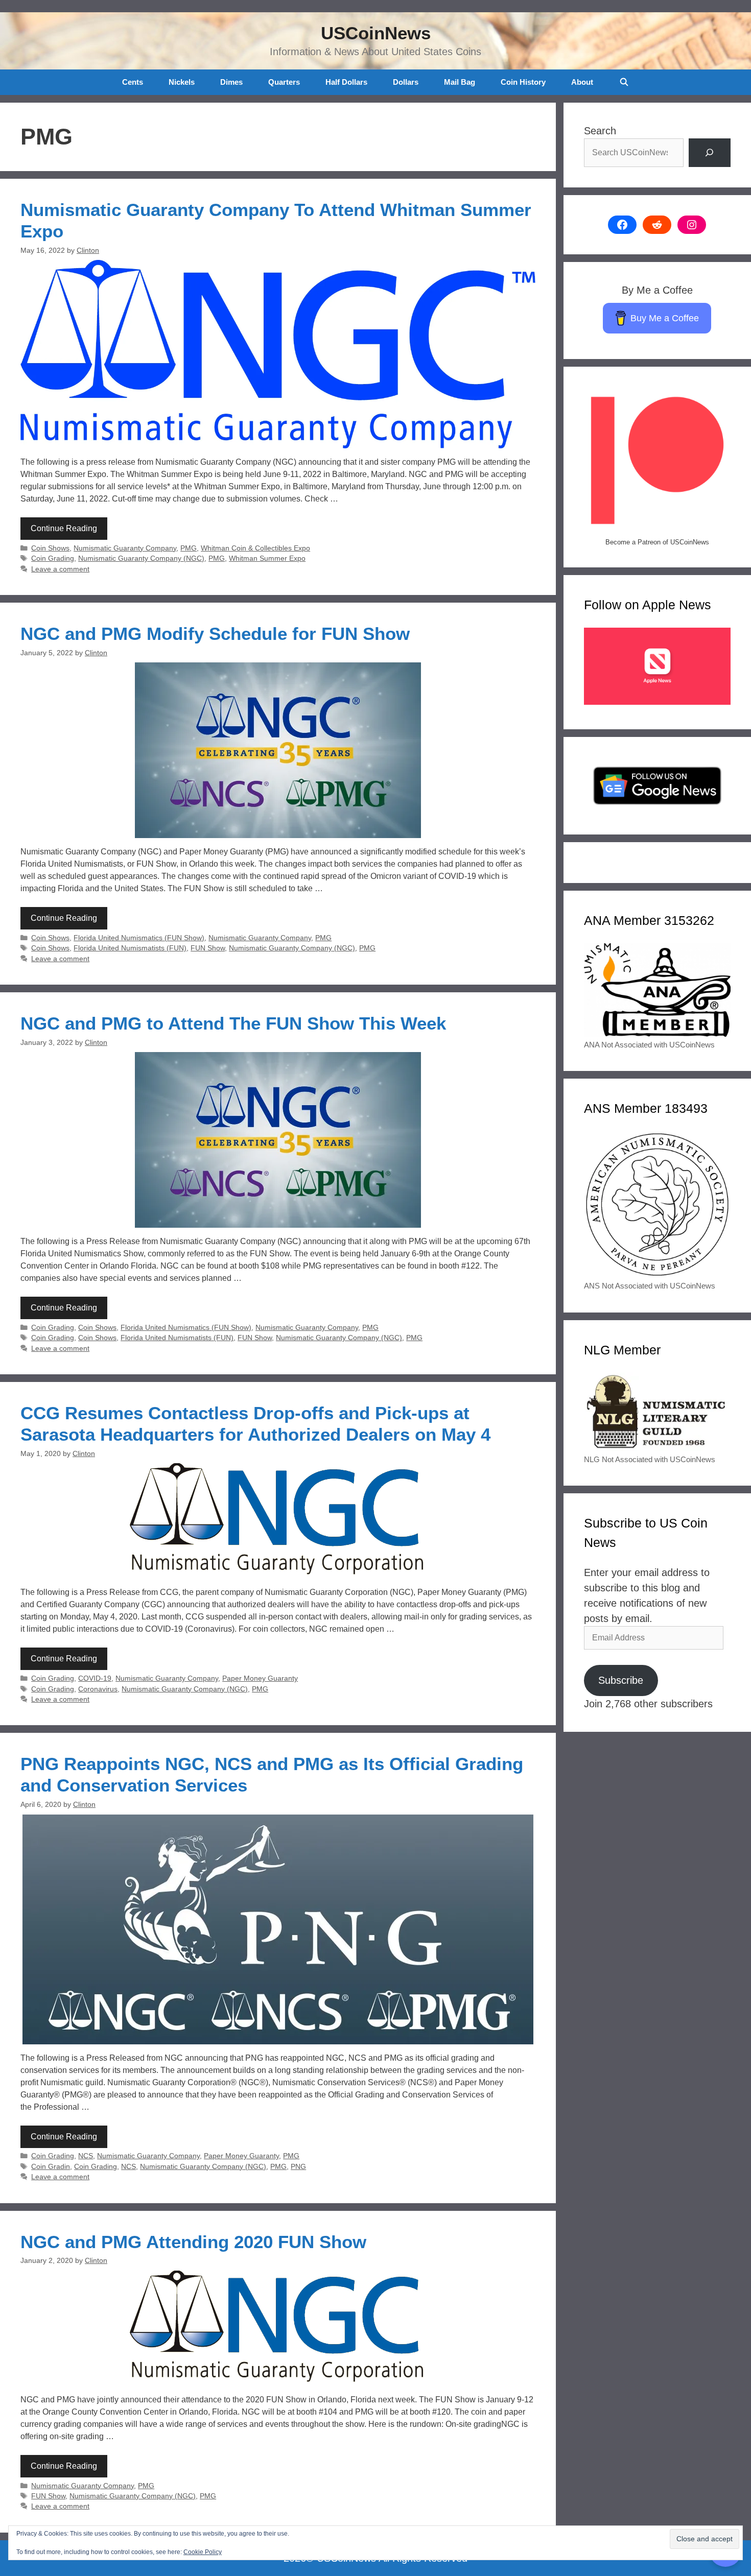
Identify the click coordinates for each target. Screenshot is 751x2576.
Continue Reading (64, 528)
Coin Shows (50, 548)
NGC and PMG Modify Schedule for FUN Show (215, 634)
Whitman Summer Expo (267, 558)
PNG (298, 2167)
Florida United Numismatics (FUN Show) (139, 938)
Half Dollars (346, 82)
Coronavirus (98, 1689)
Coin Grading (53, 558)
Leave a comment (60, 569)
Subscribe (621, 1680)
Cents (133, 82)
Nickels (182, 82)
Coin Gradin (51, 2167)
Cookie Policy (203, 2552)
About (582, 82)
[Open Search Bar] (624, 82)
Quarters (284, 82)
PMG (189, 548)
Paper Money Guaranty (260, 1678)
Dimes (231, 82)
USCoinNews (376, 33)
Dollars (406, 82)
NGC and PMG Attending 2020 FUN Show (193, 2242)
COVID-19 (95, 1678)
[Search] (710, 153)
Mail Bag (460, 82)
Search (600, 131)
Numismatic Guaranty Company (125, 548)
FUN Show (208, 948)
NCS (86, 2156)
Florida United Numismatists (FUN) (130, 948)
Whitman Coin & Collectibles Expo (255, 548)
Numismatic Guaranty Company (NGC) (141, 558)
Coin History (523, 82)
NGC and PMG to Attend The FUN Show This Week (233, 1023)
